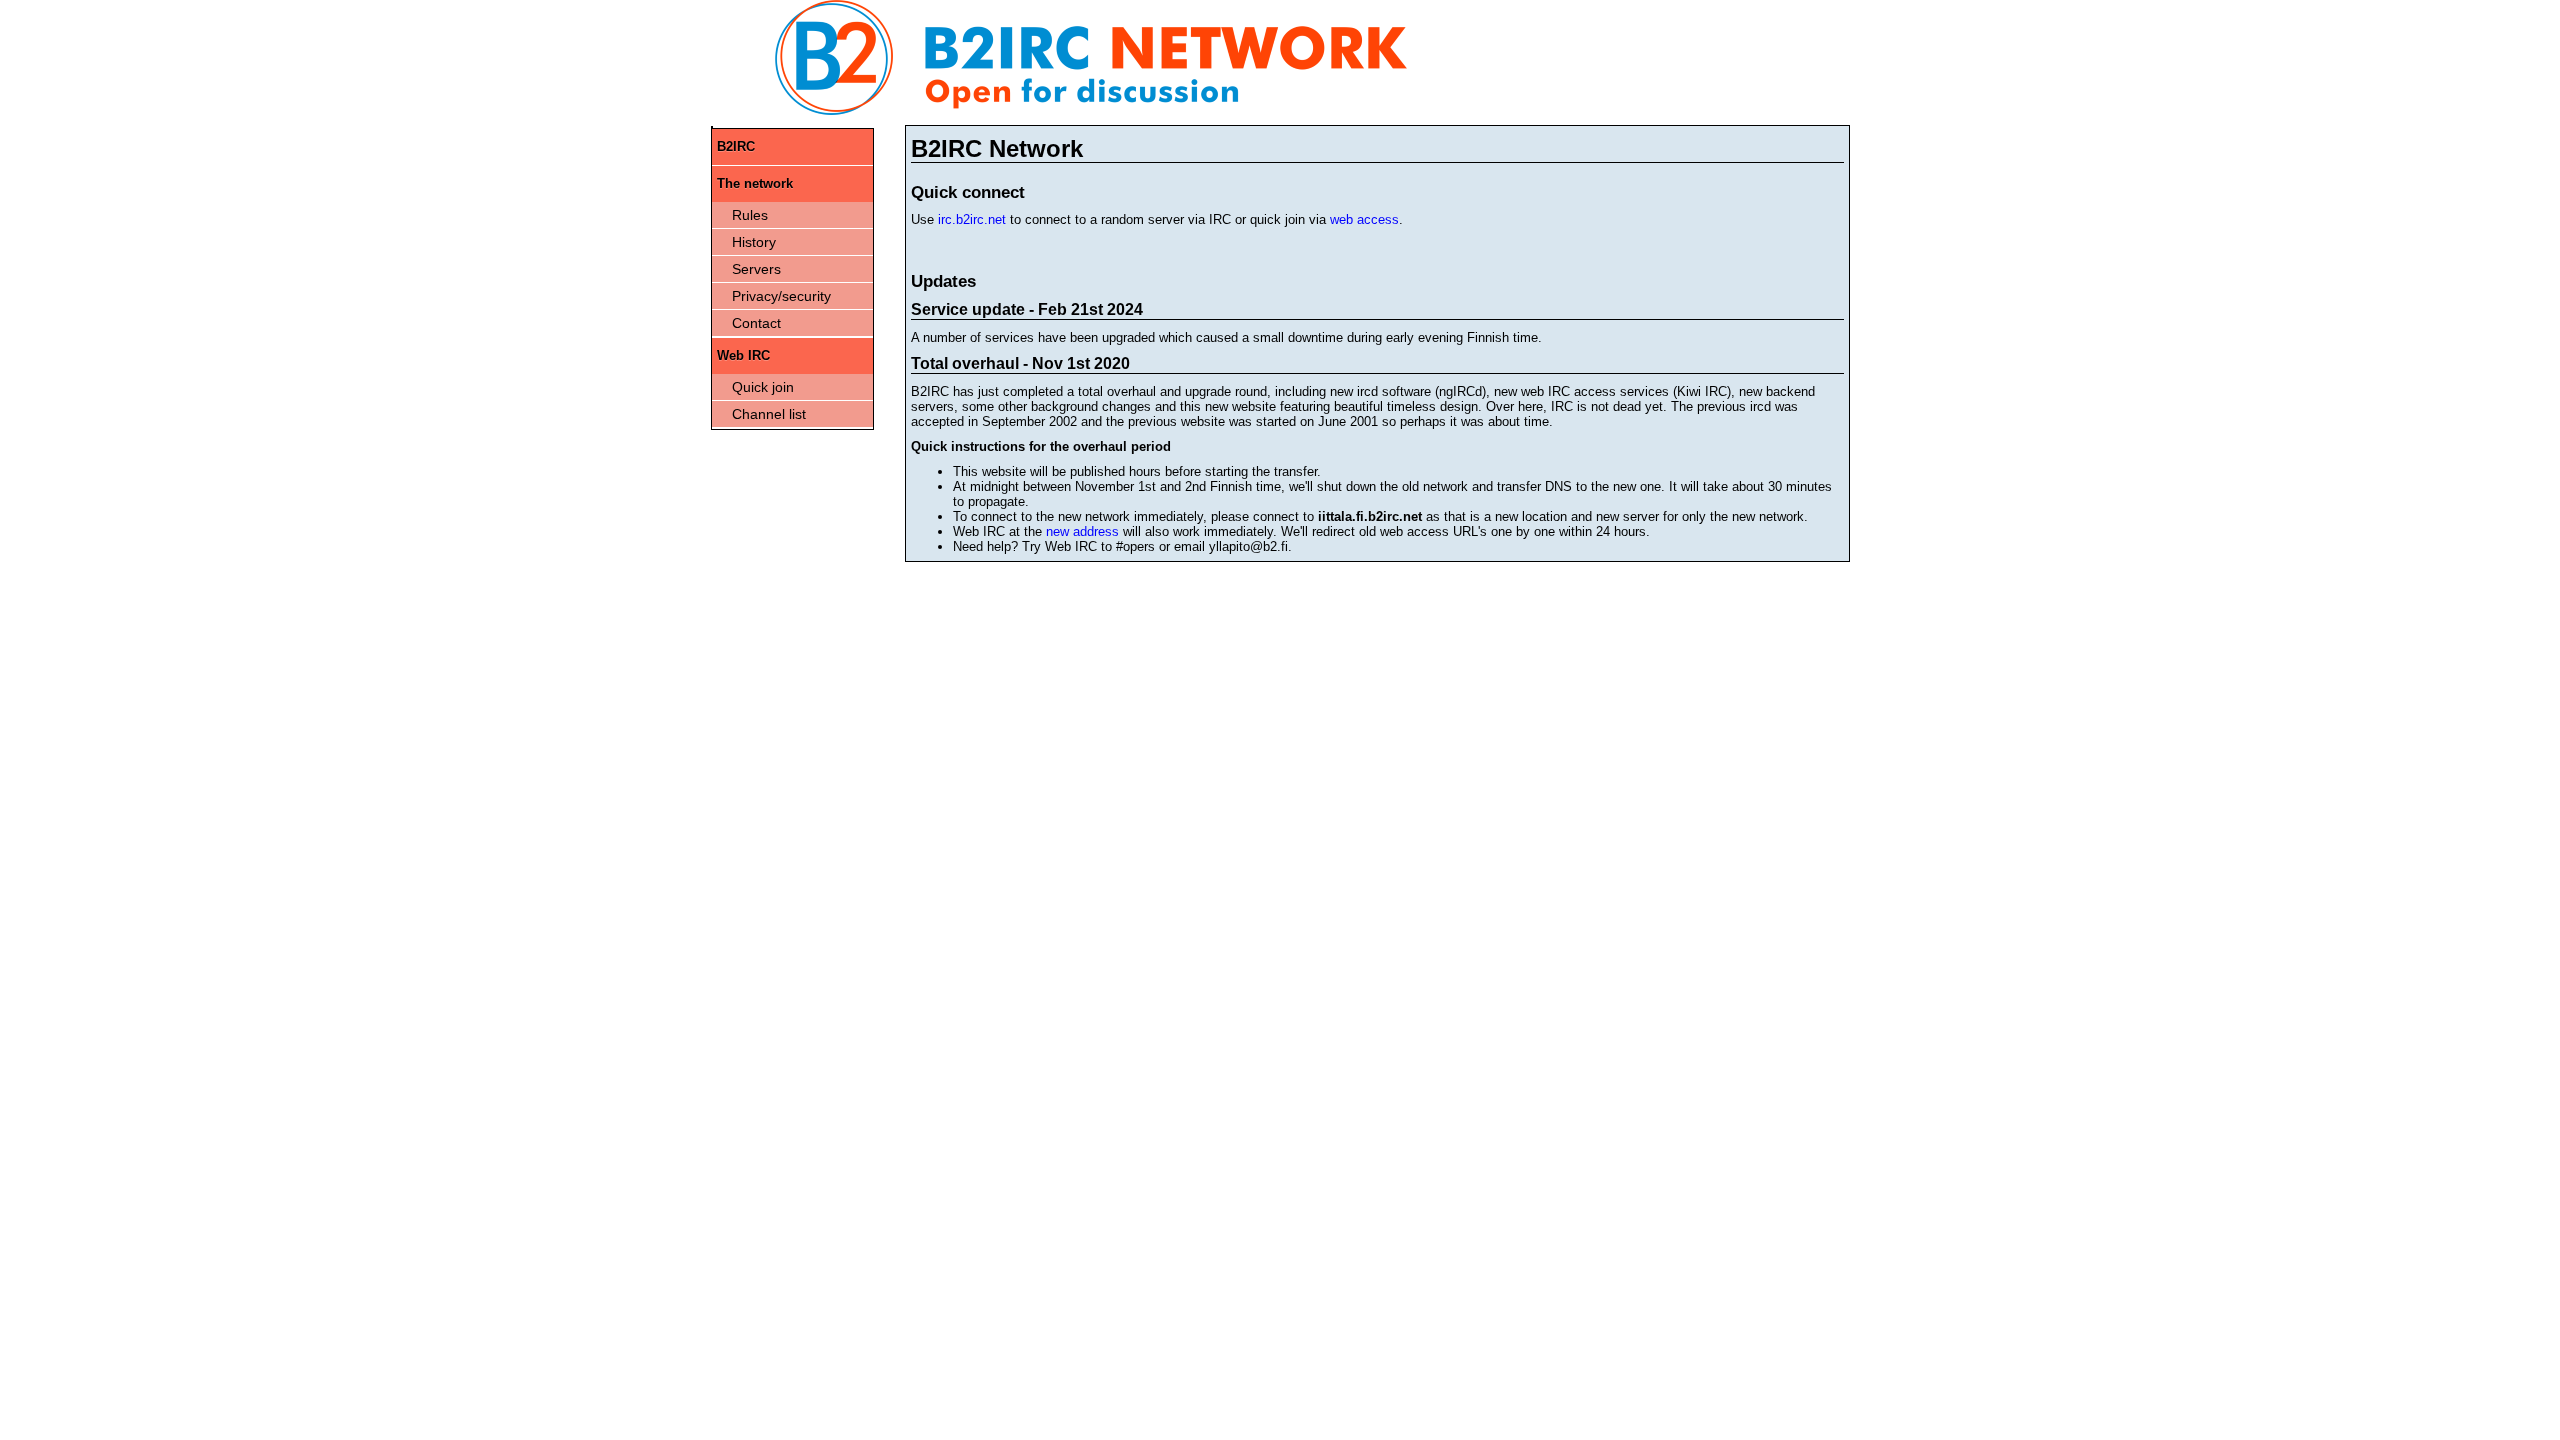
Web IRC (743, 355)
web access (1364, 219)
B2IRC (736, 146)
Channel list (769, 414)
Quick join (763, 387)
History (754, 242)
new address (1082, 531)
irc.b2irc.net (972, 219)
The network (755, 183)
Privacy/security (781, 296)
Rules (750, 215)
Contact (756, 323)
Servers (756, 269)
